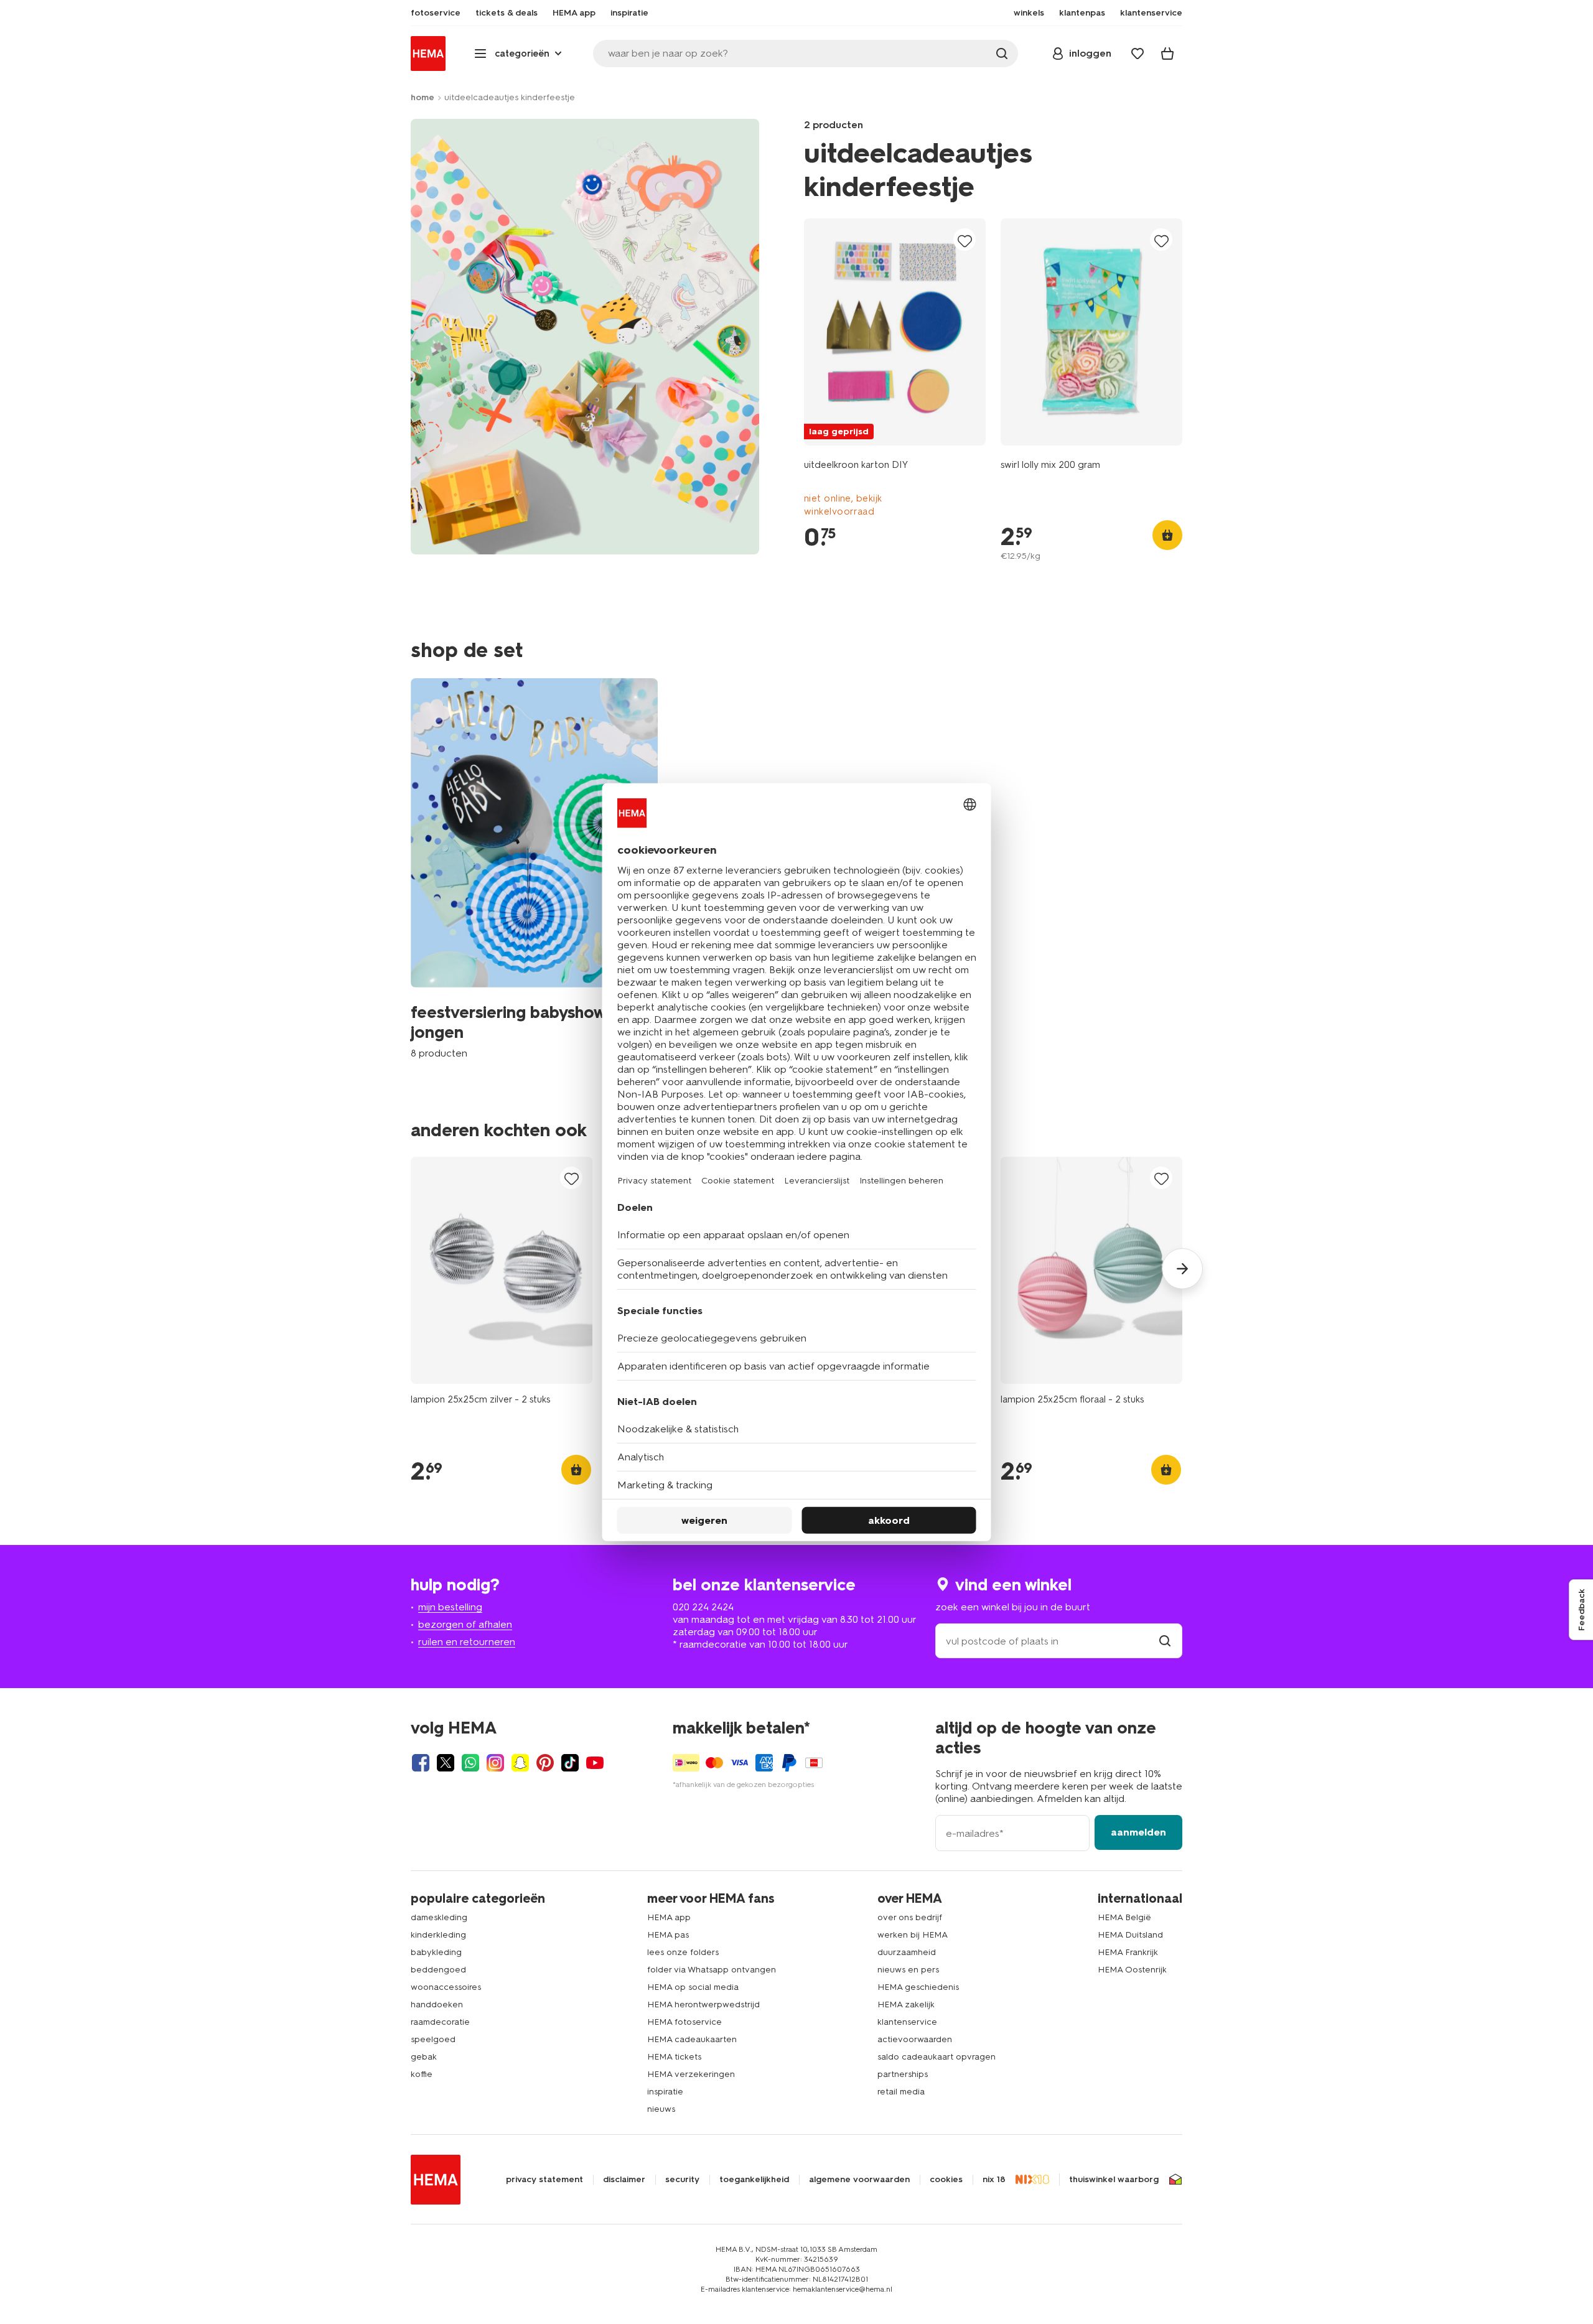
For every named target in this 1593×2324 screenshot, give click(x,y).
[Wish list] (1138, 54)
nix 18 (994, 2180)
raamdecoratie (440, 2022)
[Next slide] (1182, 1269)
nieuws (661, 2109)
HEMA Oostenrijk (1132, 1970)
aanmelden (1138, 1832)
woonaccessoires (446, 1987)
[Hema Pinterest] (545, 1763)
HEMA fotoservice (684, 2022)
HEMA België (1124, 1917)
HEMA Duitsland (1130, 1935)
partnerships (903, 2074)
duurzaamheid (907, 1952)
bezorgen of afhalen (465, 1624)
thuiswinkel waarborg (1114, 2180)
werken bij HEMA (913, 1935)
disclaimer (624, 2180)
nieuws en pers (908, 1970)
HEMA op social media (693, 1987)
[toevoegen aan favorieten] (965, 240)
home (423, 97)
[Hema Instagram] (495, 1763)
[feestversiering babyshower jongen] (534, 869)
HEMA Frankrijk (1128, 1952)
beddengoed (438, 1970)
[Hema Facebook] (421, 1763)
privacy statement (544, 2180)
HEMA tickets (674, 2057)
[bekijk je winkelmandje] (1167, 54)
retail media (901, 2092)
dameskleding (439, 1917)
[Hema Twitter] (446, 1763)
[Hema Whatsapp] (470, 1763)
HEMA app (669, 1917)
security (682, 2180)
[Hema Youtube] (595, 1763)
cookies (946, 2180)
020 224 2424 (703, 1607)
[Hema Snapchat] (520, 1763)
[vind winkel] (1165, 1641)
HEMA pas (668, 1935)
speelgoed (433, 2039)
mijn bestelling (450, 1607)
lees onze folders (683, 1952)
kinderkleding (438, 1935)
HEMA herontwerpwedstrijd (703, 2004)
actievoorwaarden (915, 2039)
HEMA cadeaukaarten (692, 2039)
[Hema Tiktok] (570, 1763)
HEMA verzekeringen (691, 2074)
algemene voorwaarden (859, 2180)
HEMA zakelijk (906, 2004)
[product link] (895, 332)
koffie (422, 2074)
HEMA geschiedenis (918, 1987)
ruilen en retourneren (467, 1642)
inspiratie (665, 2092)
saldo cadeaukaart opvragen (937, 2057)
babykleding (436, 1952)
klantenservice (907, 2022)
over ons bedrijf (910, 1917)
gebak (424, 2057)
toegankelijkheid (754, 2180)
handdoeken (437, 2004)
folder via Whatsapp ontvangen (712, 1970)
